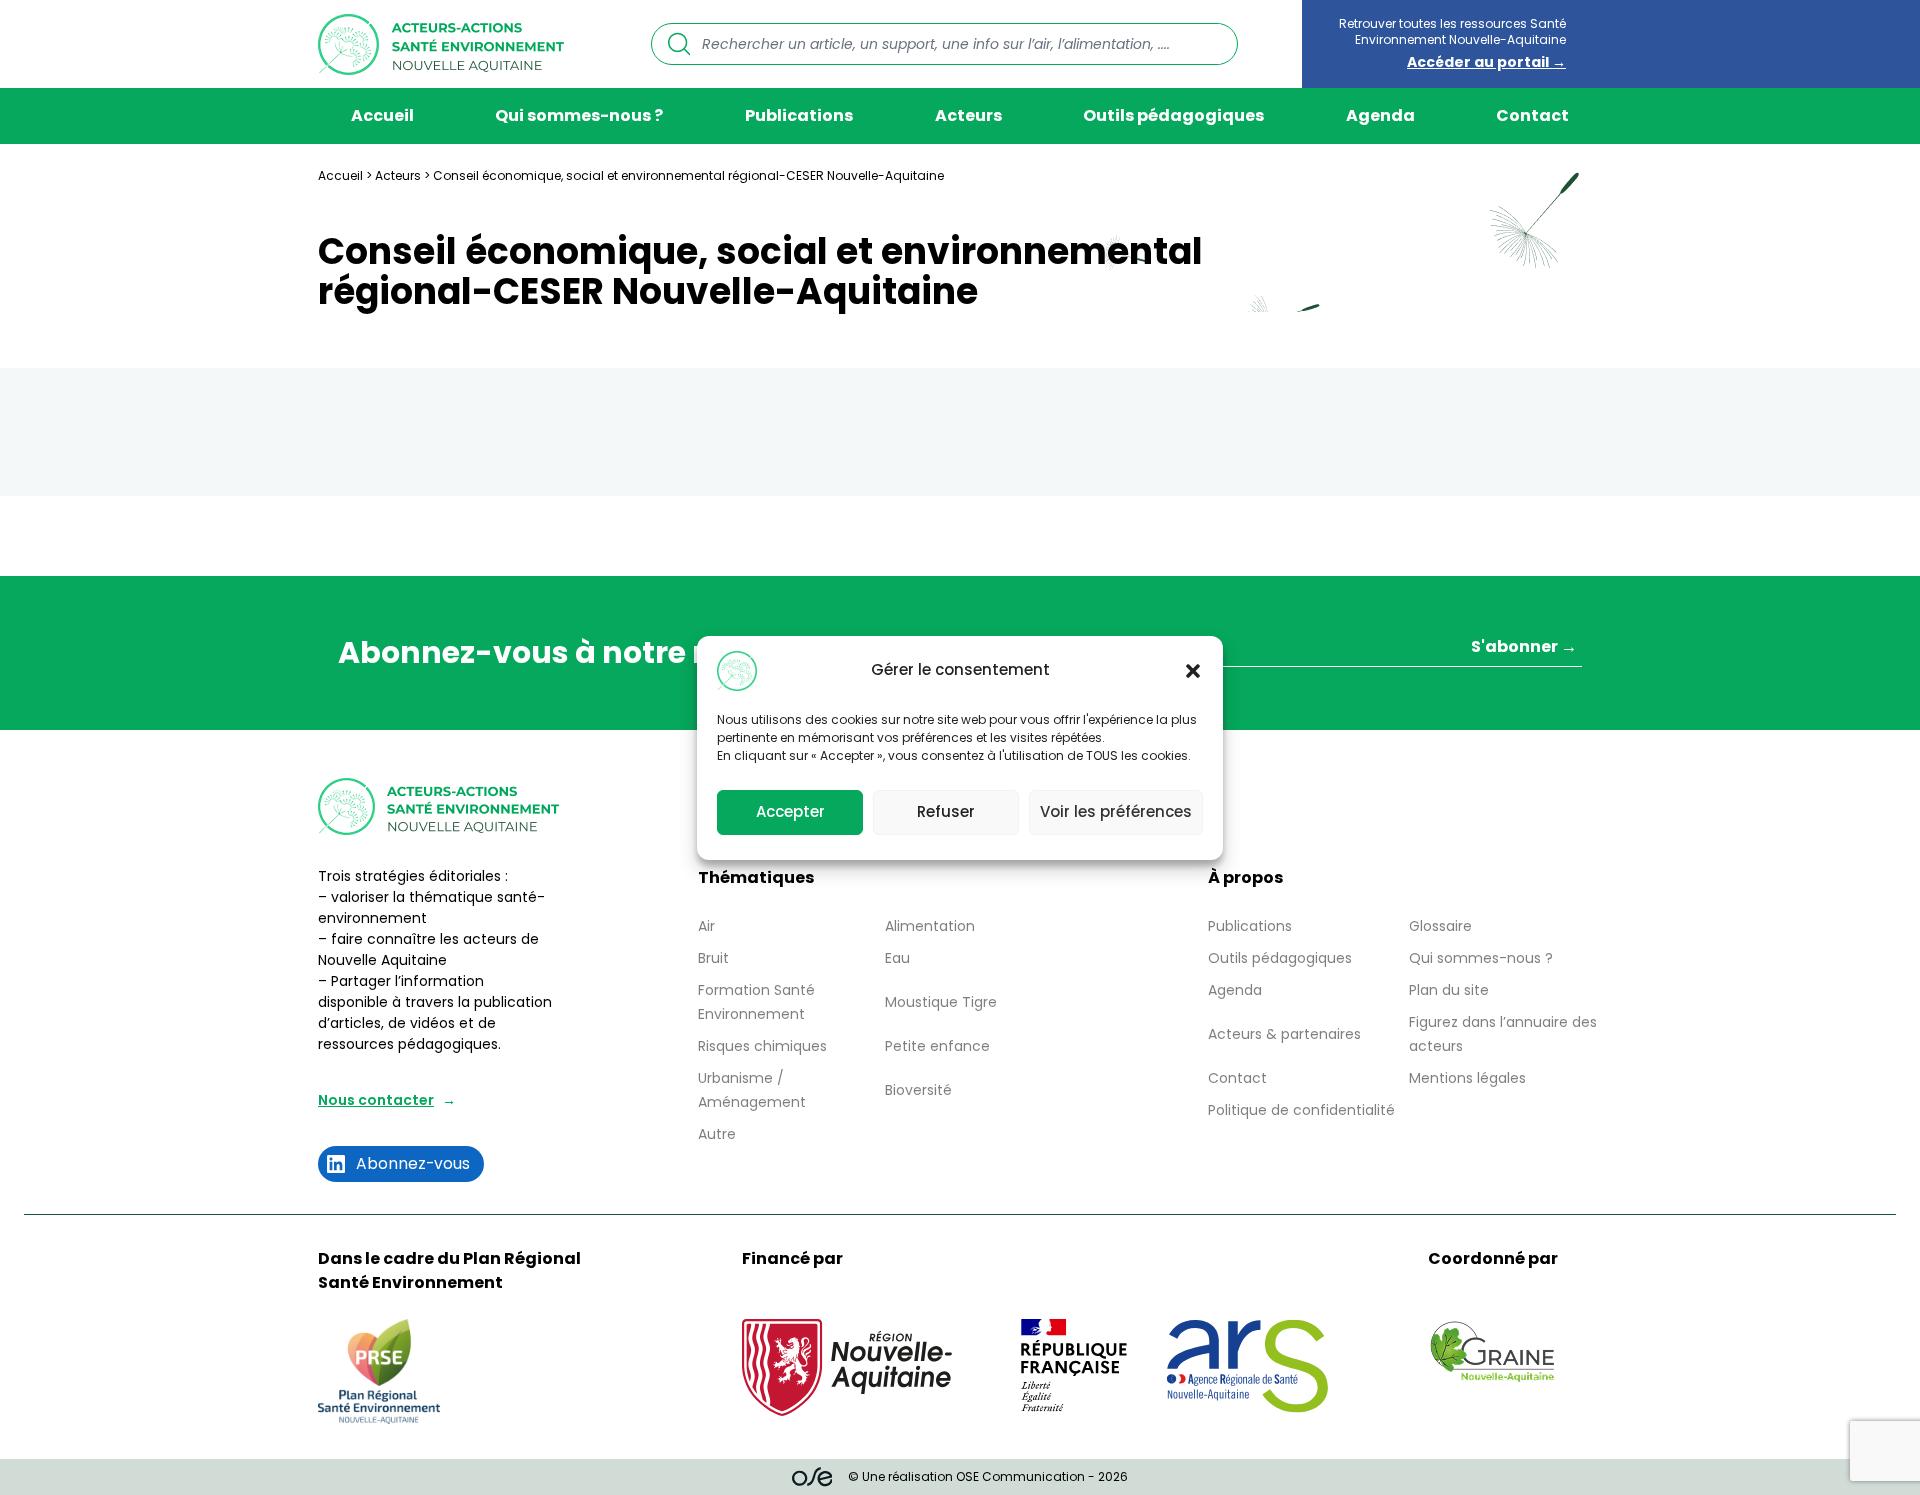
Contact (1532, 115)
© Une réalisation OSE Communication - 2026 (988, 1476)
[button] (1193, 671)
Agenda (1380, 115)
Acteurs (968, 115)
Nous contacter (376, 1100)
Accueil (382, 115)
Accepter (790, 811)
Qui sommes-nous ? (579, 115)
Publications (799, 115)
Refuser (946, 811)
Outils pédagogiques (1173, 115)
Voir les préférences (1116, 811)
